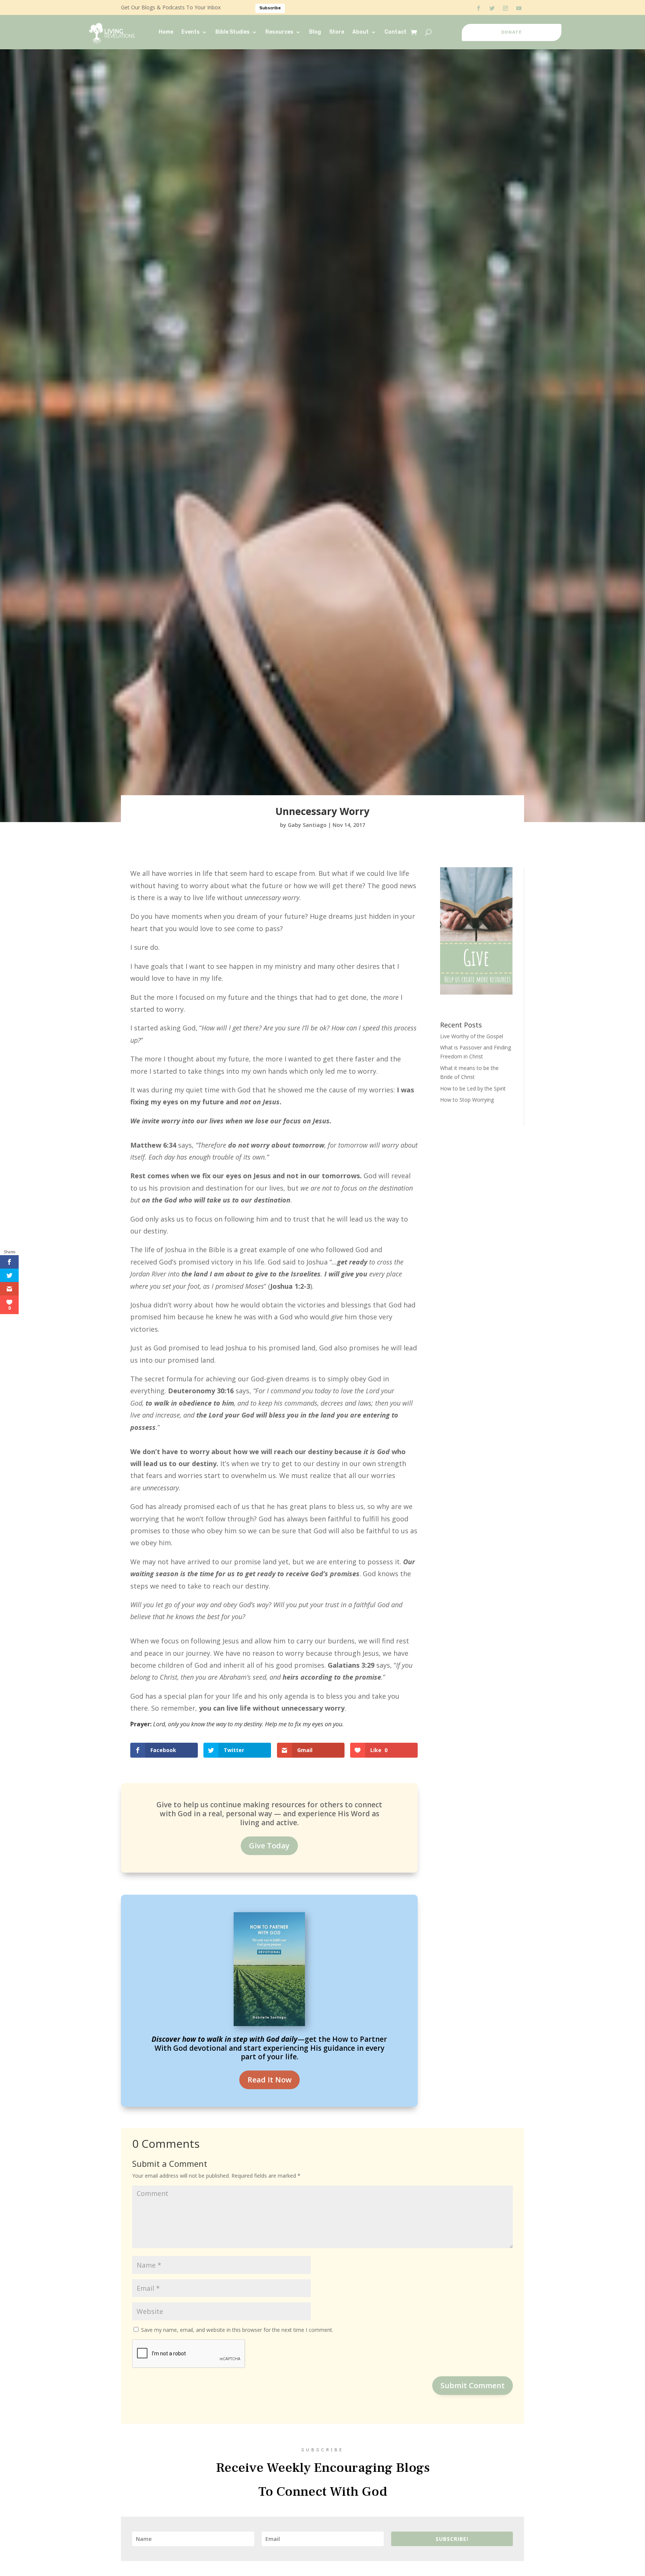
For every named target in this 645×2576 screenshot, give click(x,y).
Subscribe (270, 8)
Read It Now (269, 2080)
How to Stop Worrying (467, 1100)
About (361, 32)
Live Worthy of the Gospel (472, 1036)
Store (337, 32)
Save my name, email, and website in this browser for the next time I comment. (237, 2330)
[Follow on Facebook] (479, 8)
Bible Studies (233, 32)
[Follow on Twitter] (492, 8)
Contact (395, 32)
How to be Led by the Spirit (473, 1088)
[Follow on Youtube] (519, 8)
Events (191, 32)
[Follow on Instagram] (505, 8)
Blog (315, 32)
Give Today (269, 1846)
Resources (279, 32)
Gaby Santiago (307, 825)
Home (166, 32)
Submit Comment (473, 2385)
